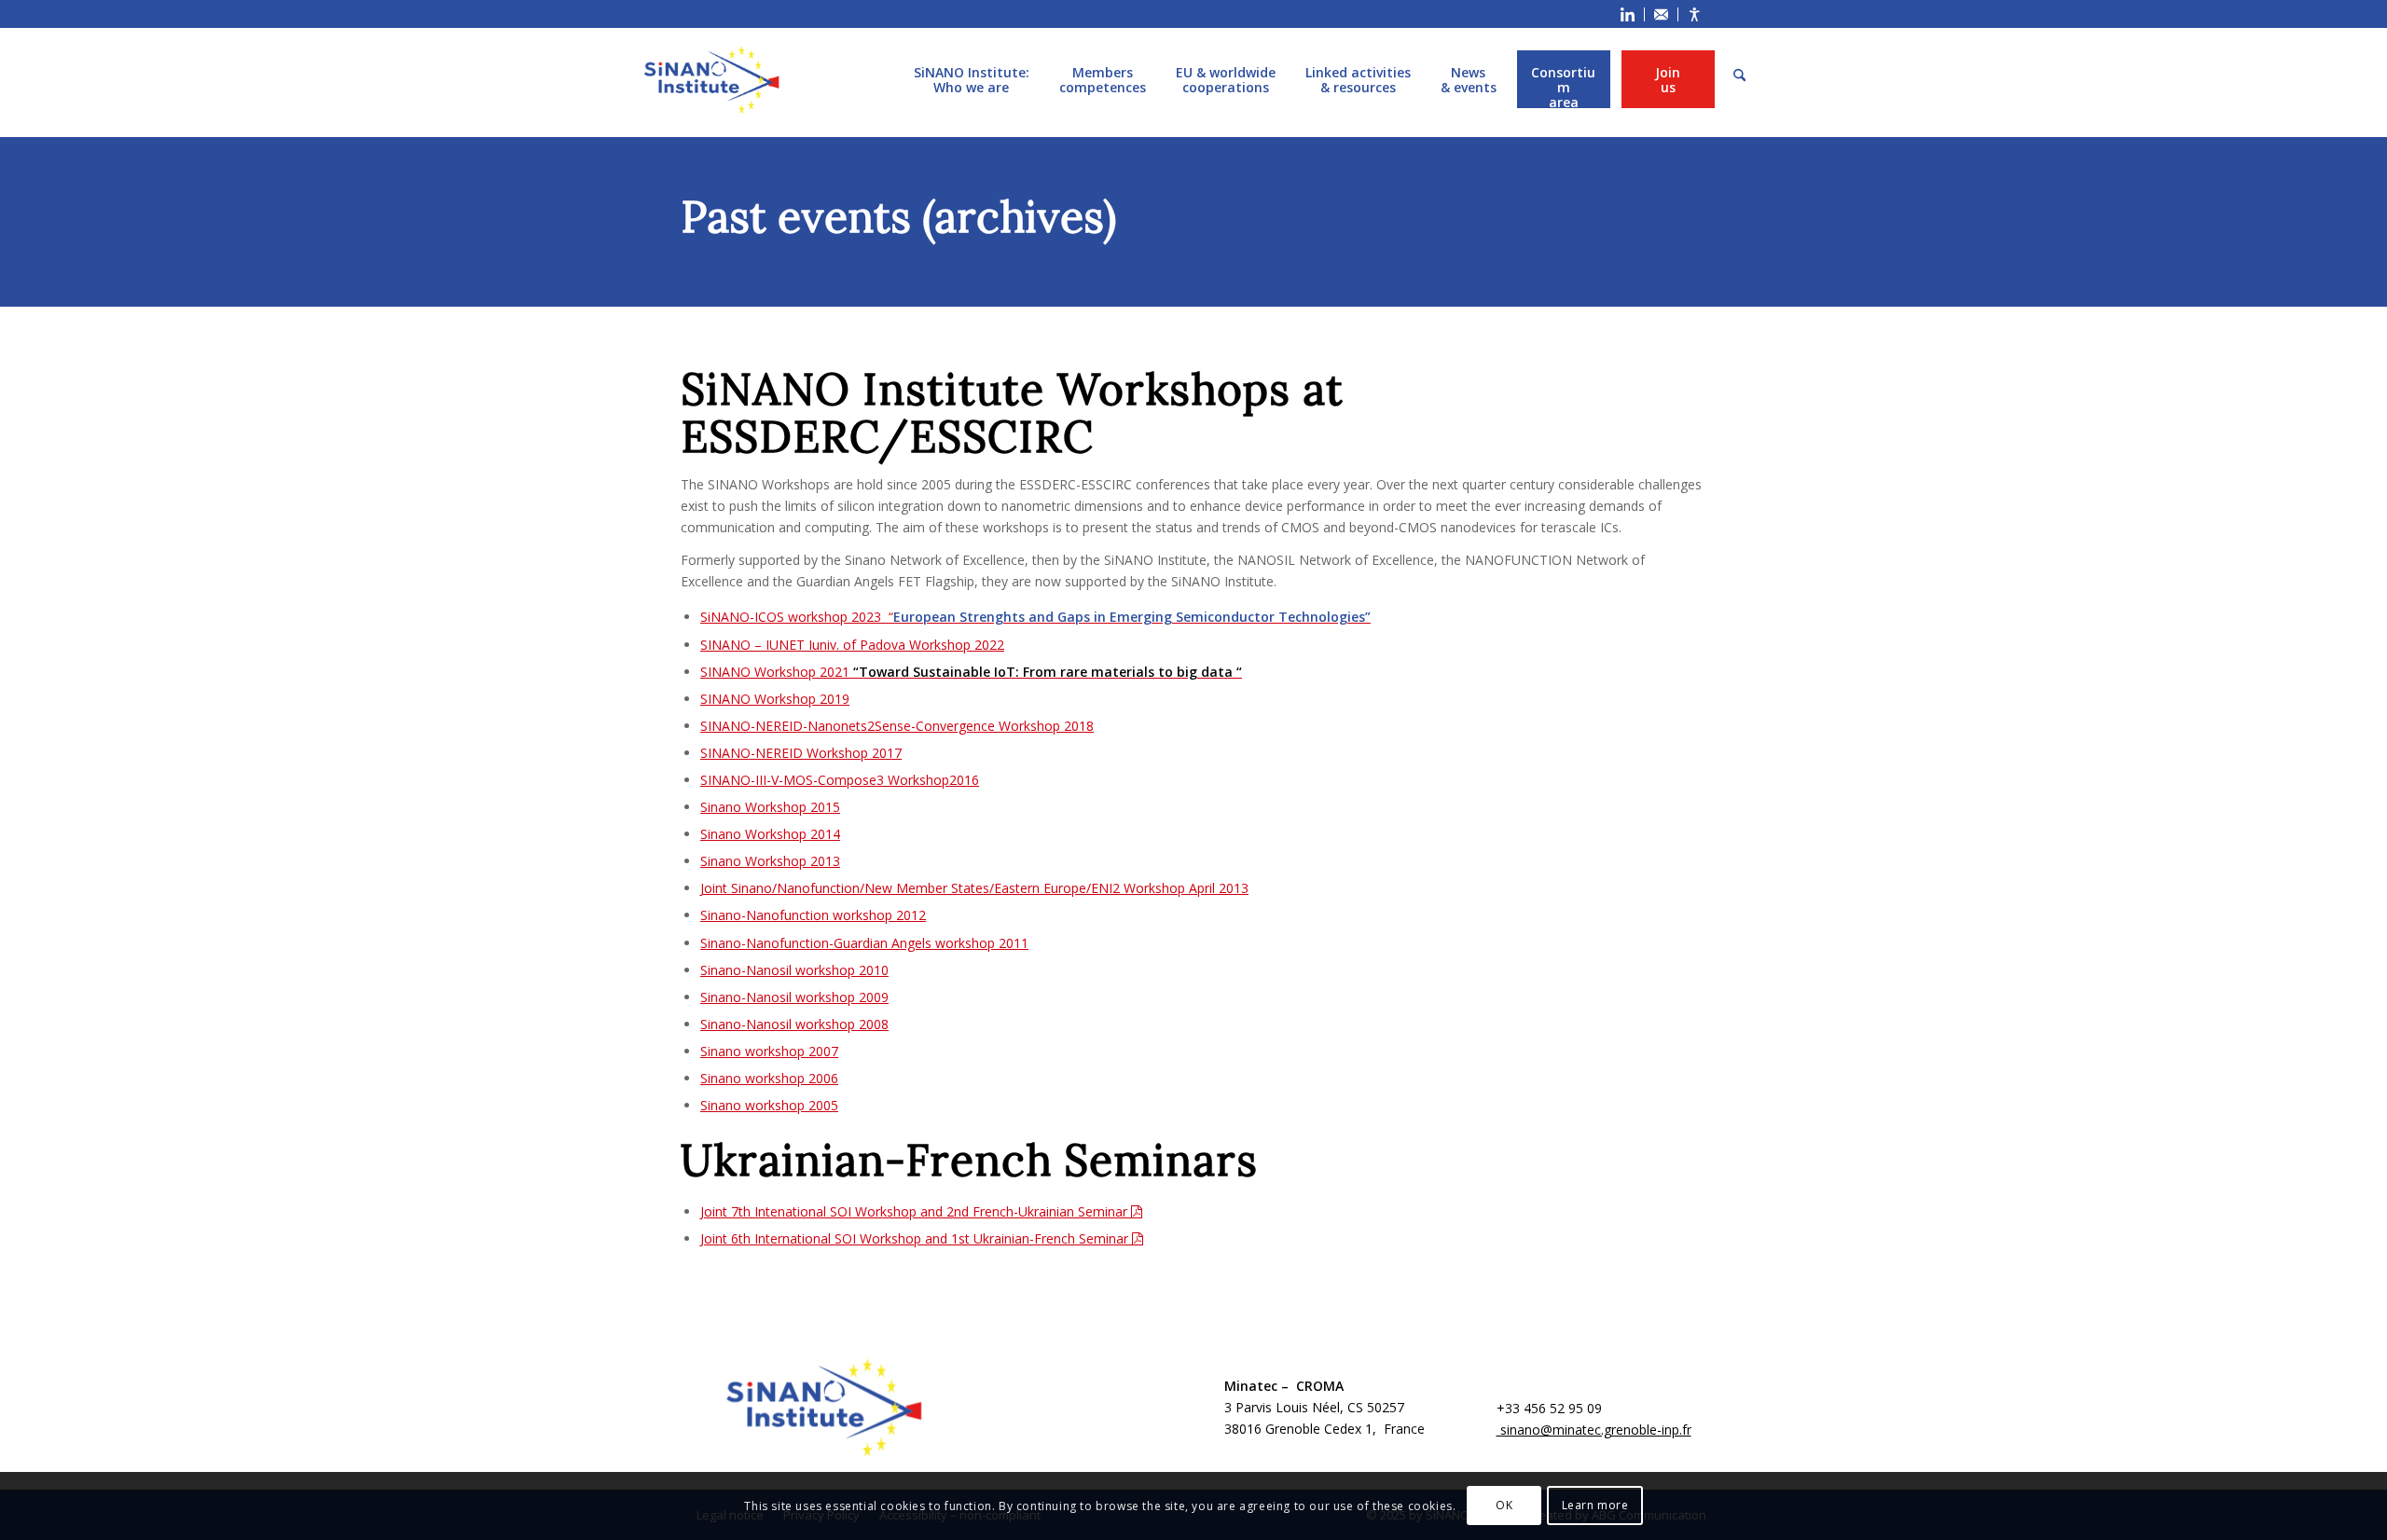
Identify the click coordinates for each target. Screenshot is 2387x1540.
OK (1504, 1505)
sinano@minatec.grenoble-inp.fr (1594, 1430)
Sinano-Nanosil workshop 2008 (794, 1024)
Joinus (1668, 79)
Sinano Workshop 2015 (770, 807)
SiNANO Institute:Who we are (972, 79)
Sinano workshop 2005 (769, 1105)
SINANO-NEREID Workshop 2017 (801, 753)
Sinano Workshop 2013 (770, 861)
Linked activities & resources (1358, 79)
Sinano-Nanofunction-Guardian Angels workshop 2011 (864, 943)
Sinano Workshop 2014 (770, 834)
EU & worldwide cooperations (1226, 79)
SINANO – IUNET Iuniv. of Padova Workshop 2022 (852, 645)
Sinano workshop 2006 (769, 1078)
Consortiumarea (1563, 79)
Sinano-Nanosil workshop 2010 (794, 970)
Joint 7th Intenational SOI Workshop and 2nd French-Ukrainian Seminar (916, 1211)
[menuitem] (1628, 14)
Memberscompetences (1103, 79)
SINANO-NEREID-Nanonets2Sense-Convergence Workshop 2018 (897, 726)
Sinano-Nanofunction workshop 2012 (813, 915)
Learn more (1595, 1505)
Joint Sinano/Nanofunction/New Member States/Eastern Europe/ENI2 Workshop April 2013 (974, 888)
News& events (1469, 79)
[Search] (1739, 76)
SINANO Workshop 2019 (775, 699)
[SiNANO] (711, 80)
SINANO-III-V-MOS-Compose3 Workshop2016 (840, 780)
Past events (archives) (898, 217)
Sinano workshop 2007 (769, 1051)
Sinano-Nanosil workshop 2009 (794, 997)
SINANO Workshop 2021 (971, 672)
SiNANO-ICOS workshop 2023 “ (1035, 617)
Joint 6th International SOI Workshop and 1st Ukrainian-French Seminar (916, 1238)
